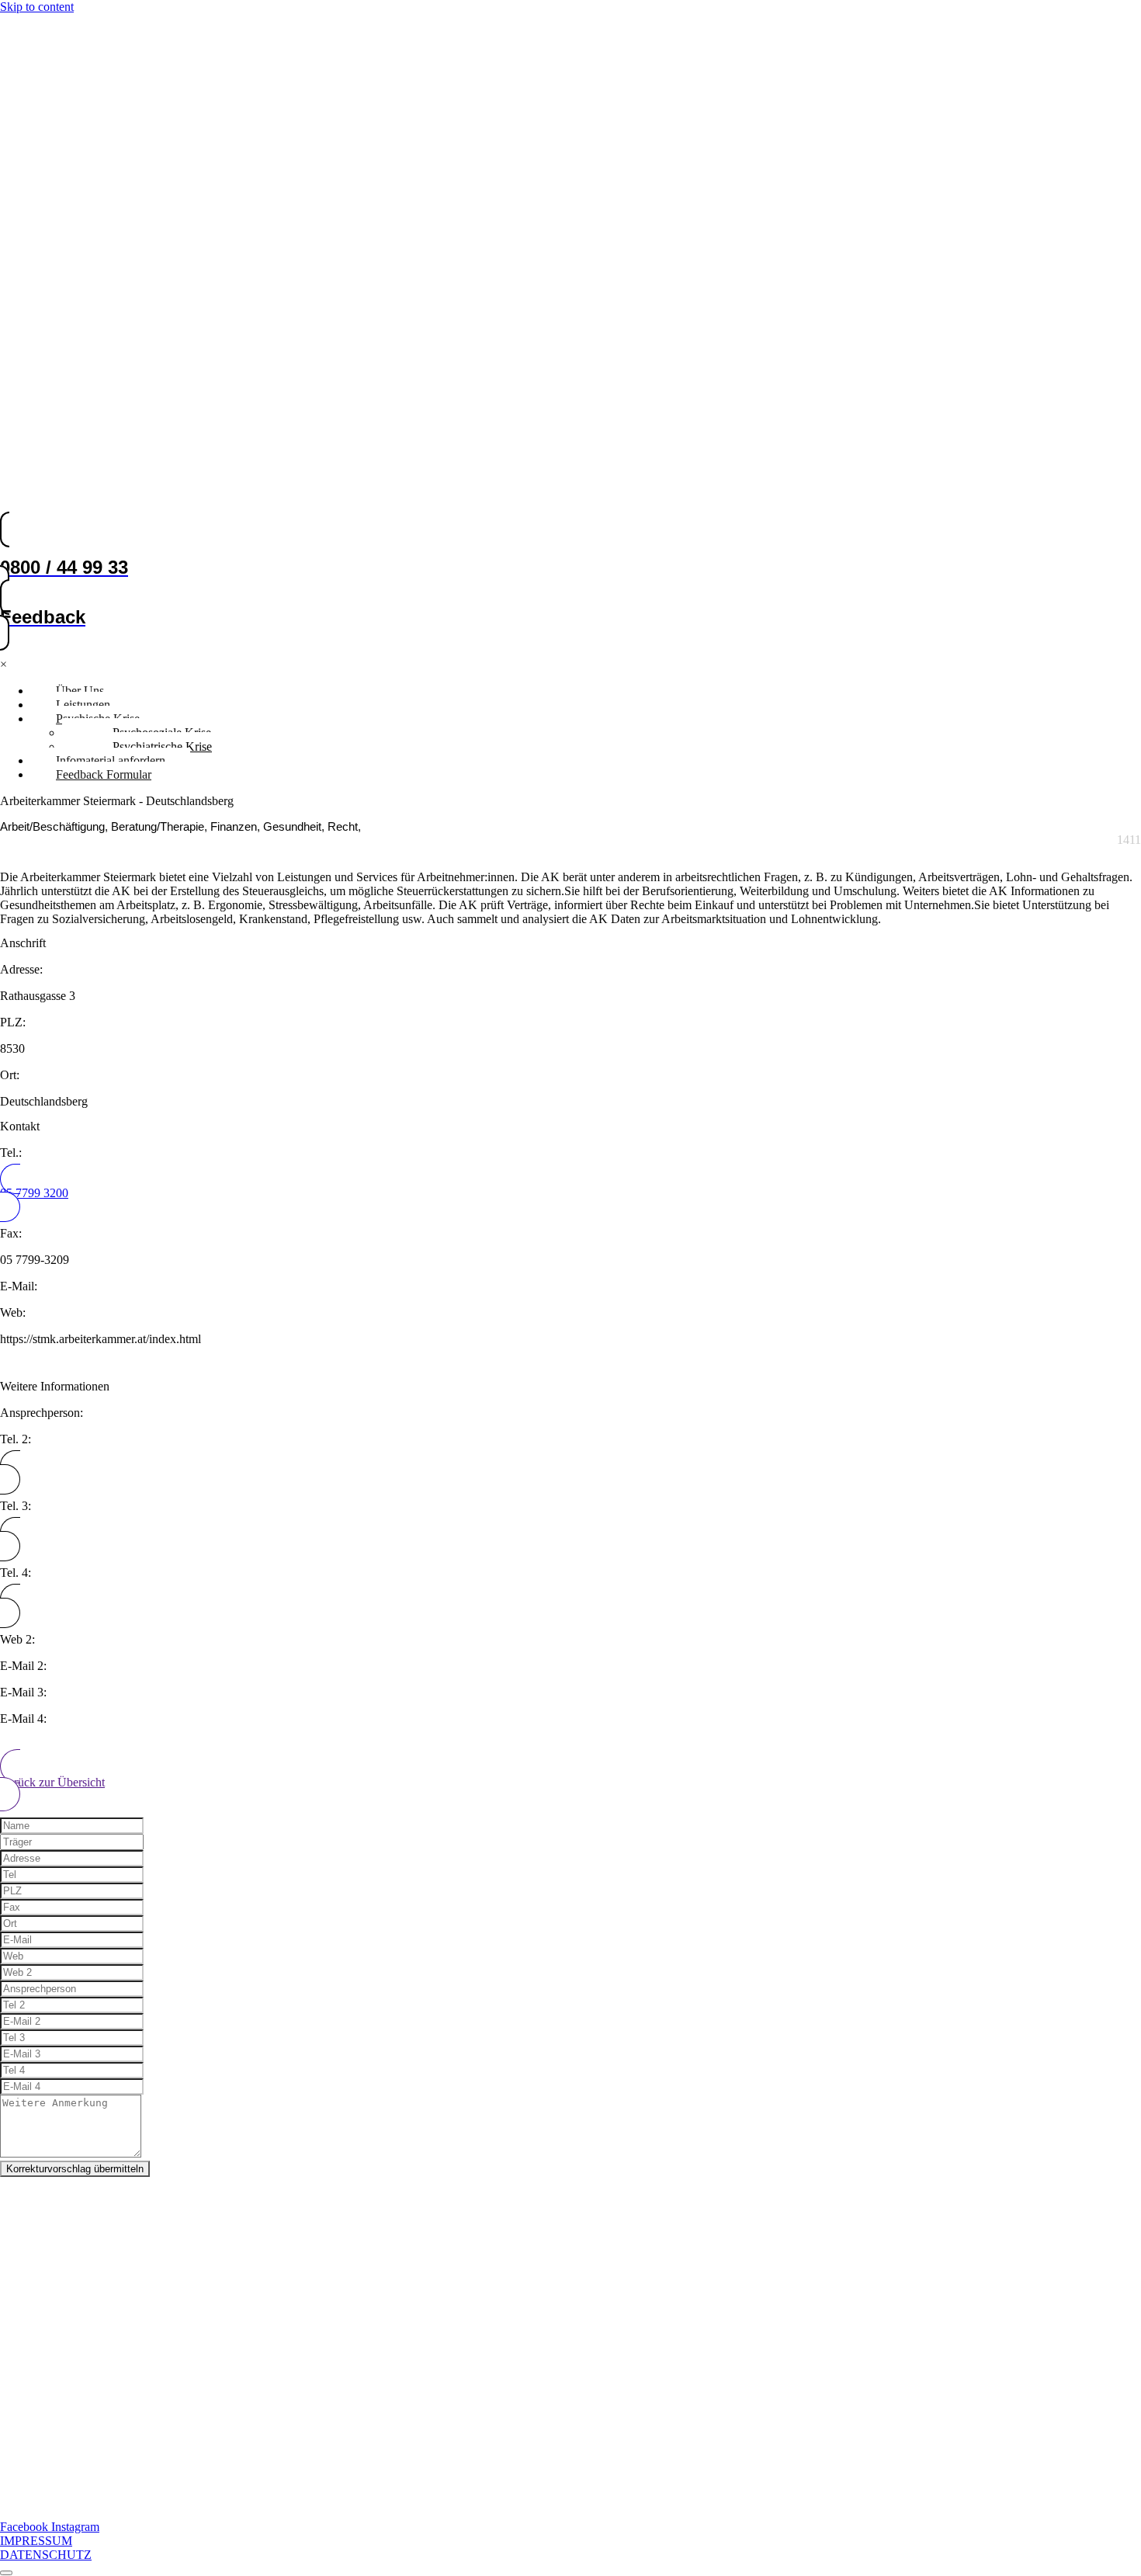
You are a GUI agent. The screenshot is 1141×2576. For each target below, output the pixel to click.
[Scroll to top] (6, 2573)
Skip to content (37, 7)
